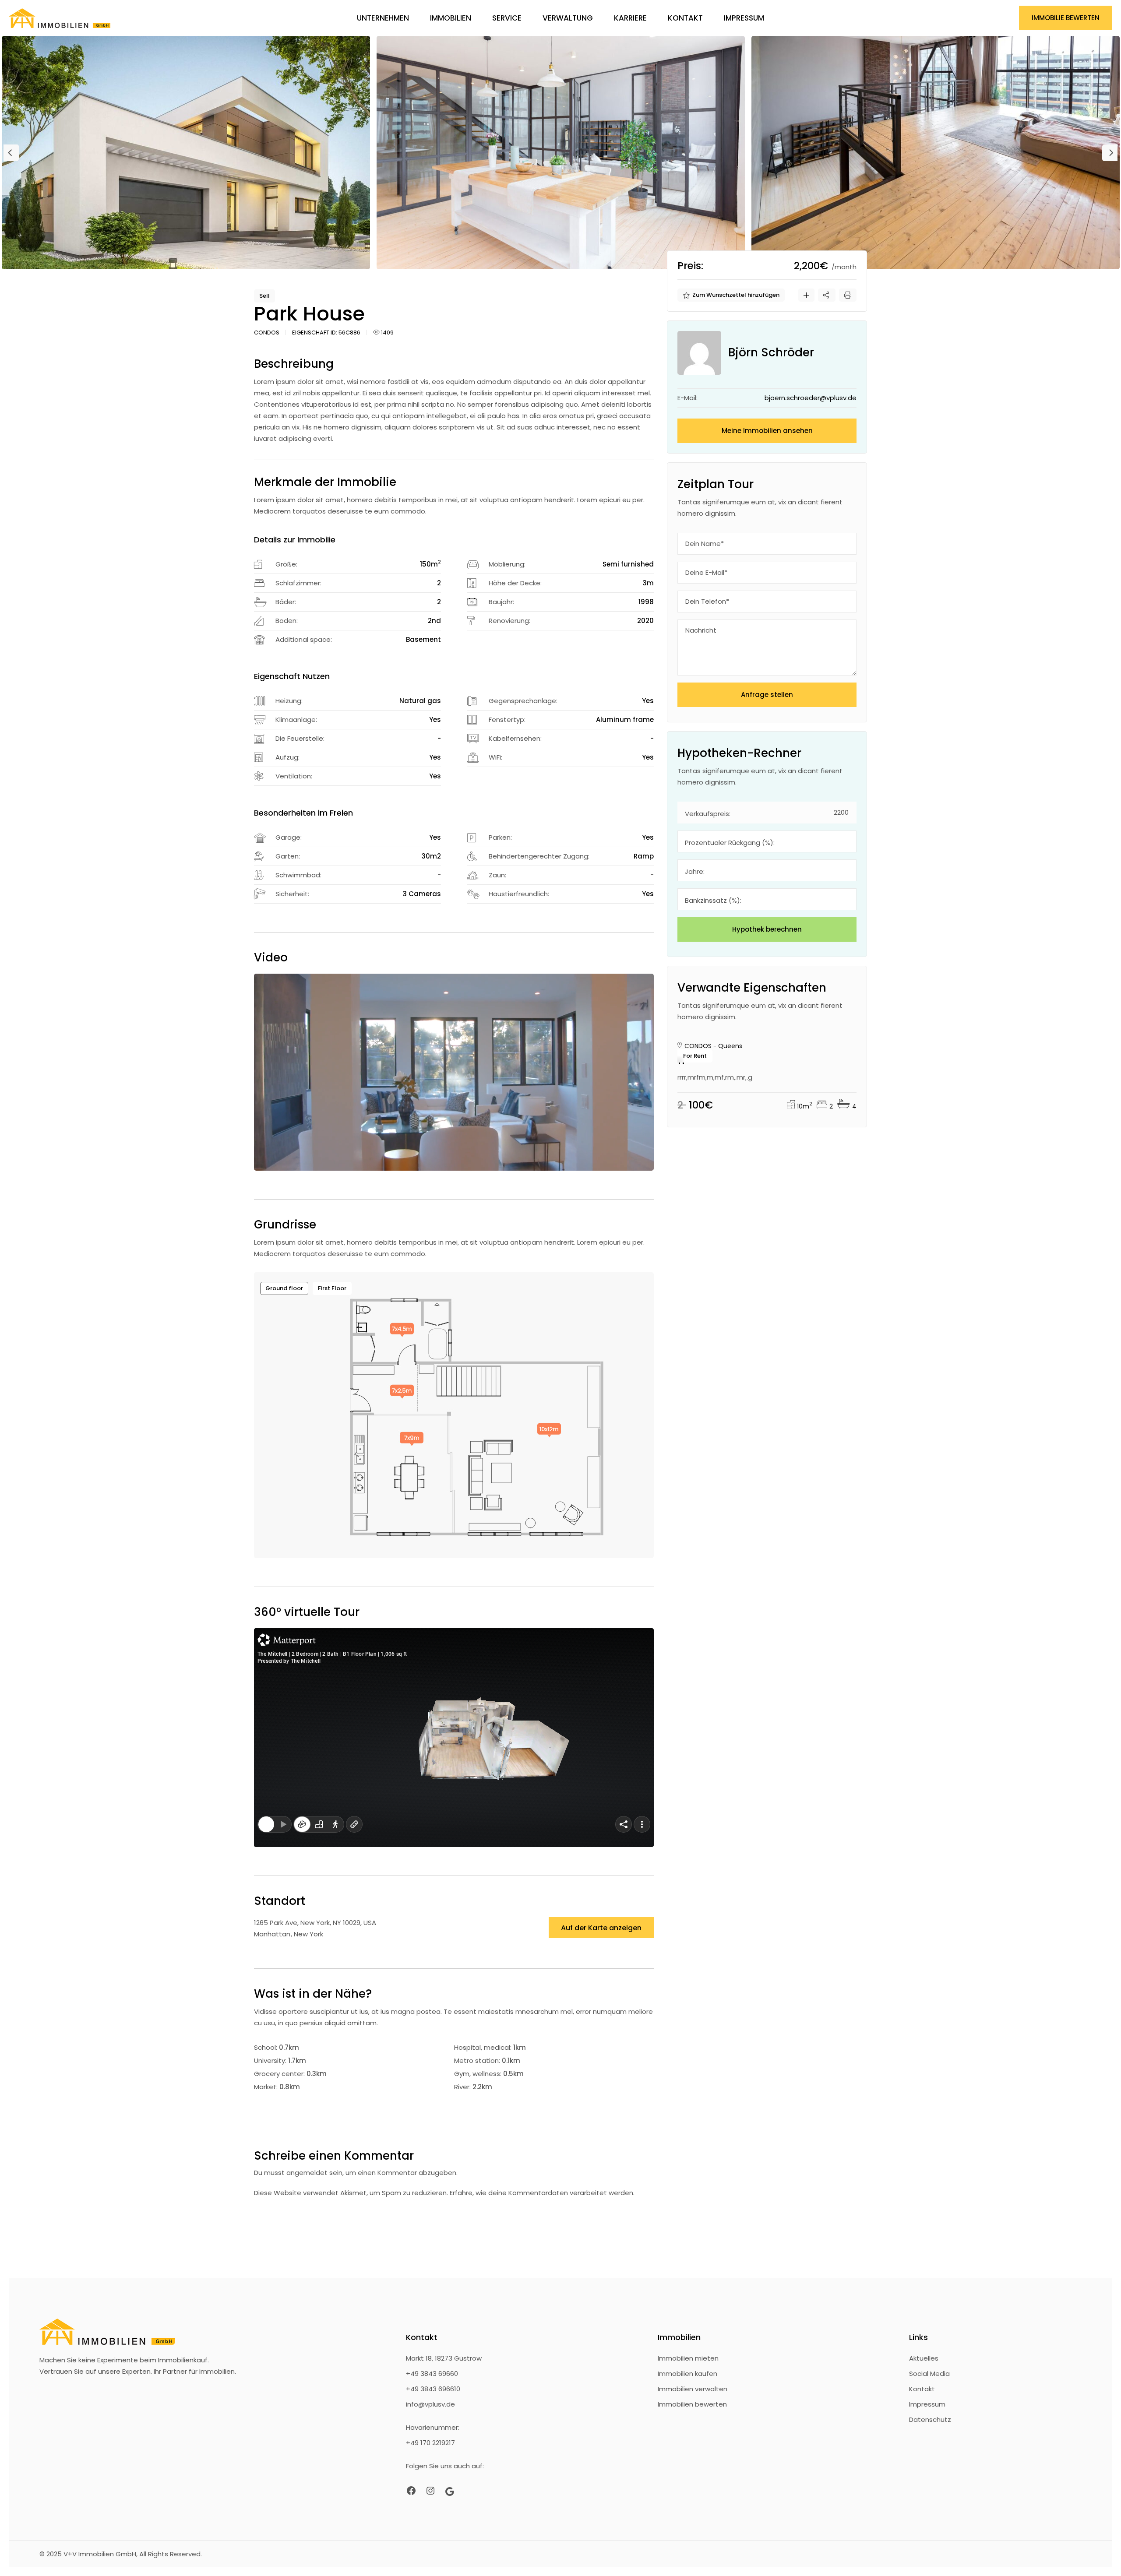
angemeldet (307, 2173)
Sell (264, 296)
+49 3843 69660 (432, 2374)
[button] (11, 153)
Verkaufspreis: (708, 814)
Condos (267, 333)
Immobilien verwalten (693, 2389)
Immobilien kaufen (687, 2374)
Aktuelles (924, 2358)
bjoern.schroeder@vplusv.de (811, 398)
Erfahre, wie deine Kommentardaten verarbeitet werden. (542, 2193)
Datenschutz (930, 2419)
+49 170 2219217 (430, 2443)
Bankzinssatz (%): (713, 900)
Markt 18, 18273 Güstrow (444, 2358)
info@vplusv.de (430, 2404)
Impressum (927, 2404)
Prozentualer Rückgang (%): (730, 843)
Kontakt (922, 2389)
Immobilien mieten (688, 2358)
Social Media (929, 2374)
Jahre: (695, 871)
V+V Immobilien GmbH (741, 1019)
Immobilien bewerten (692, 2404)
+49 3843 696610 (433, 2389)
